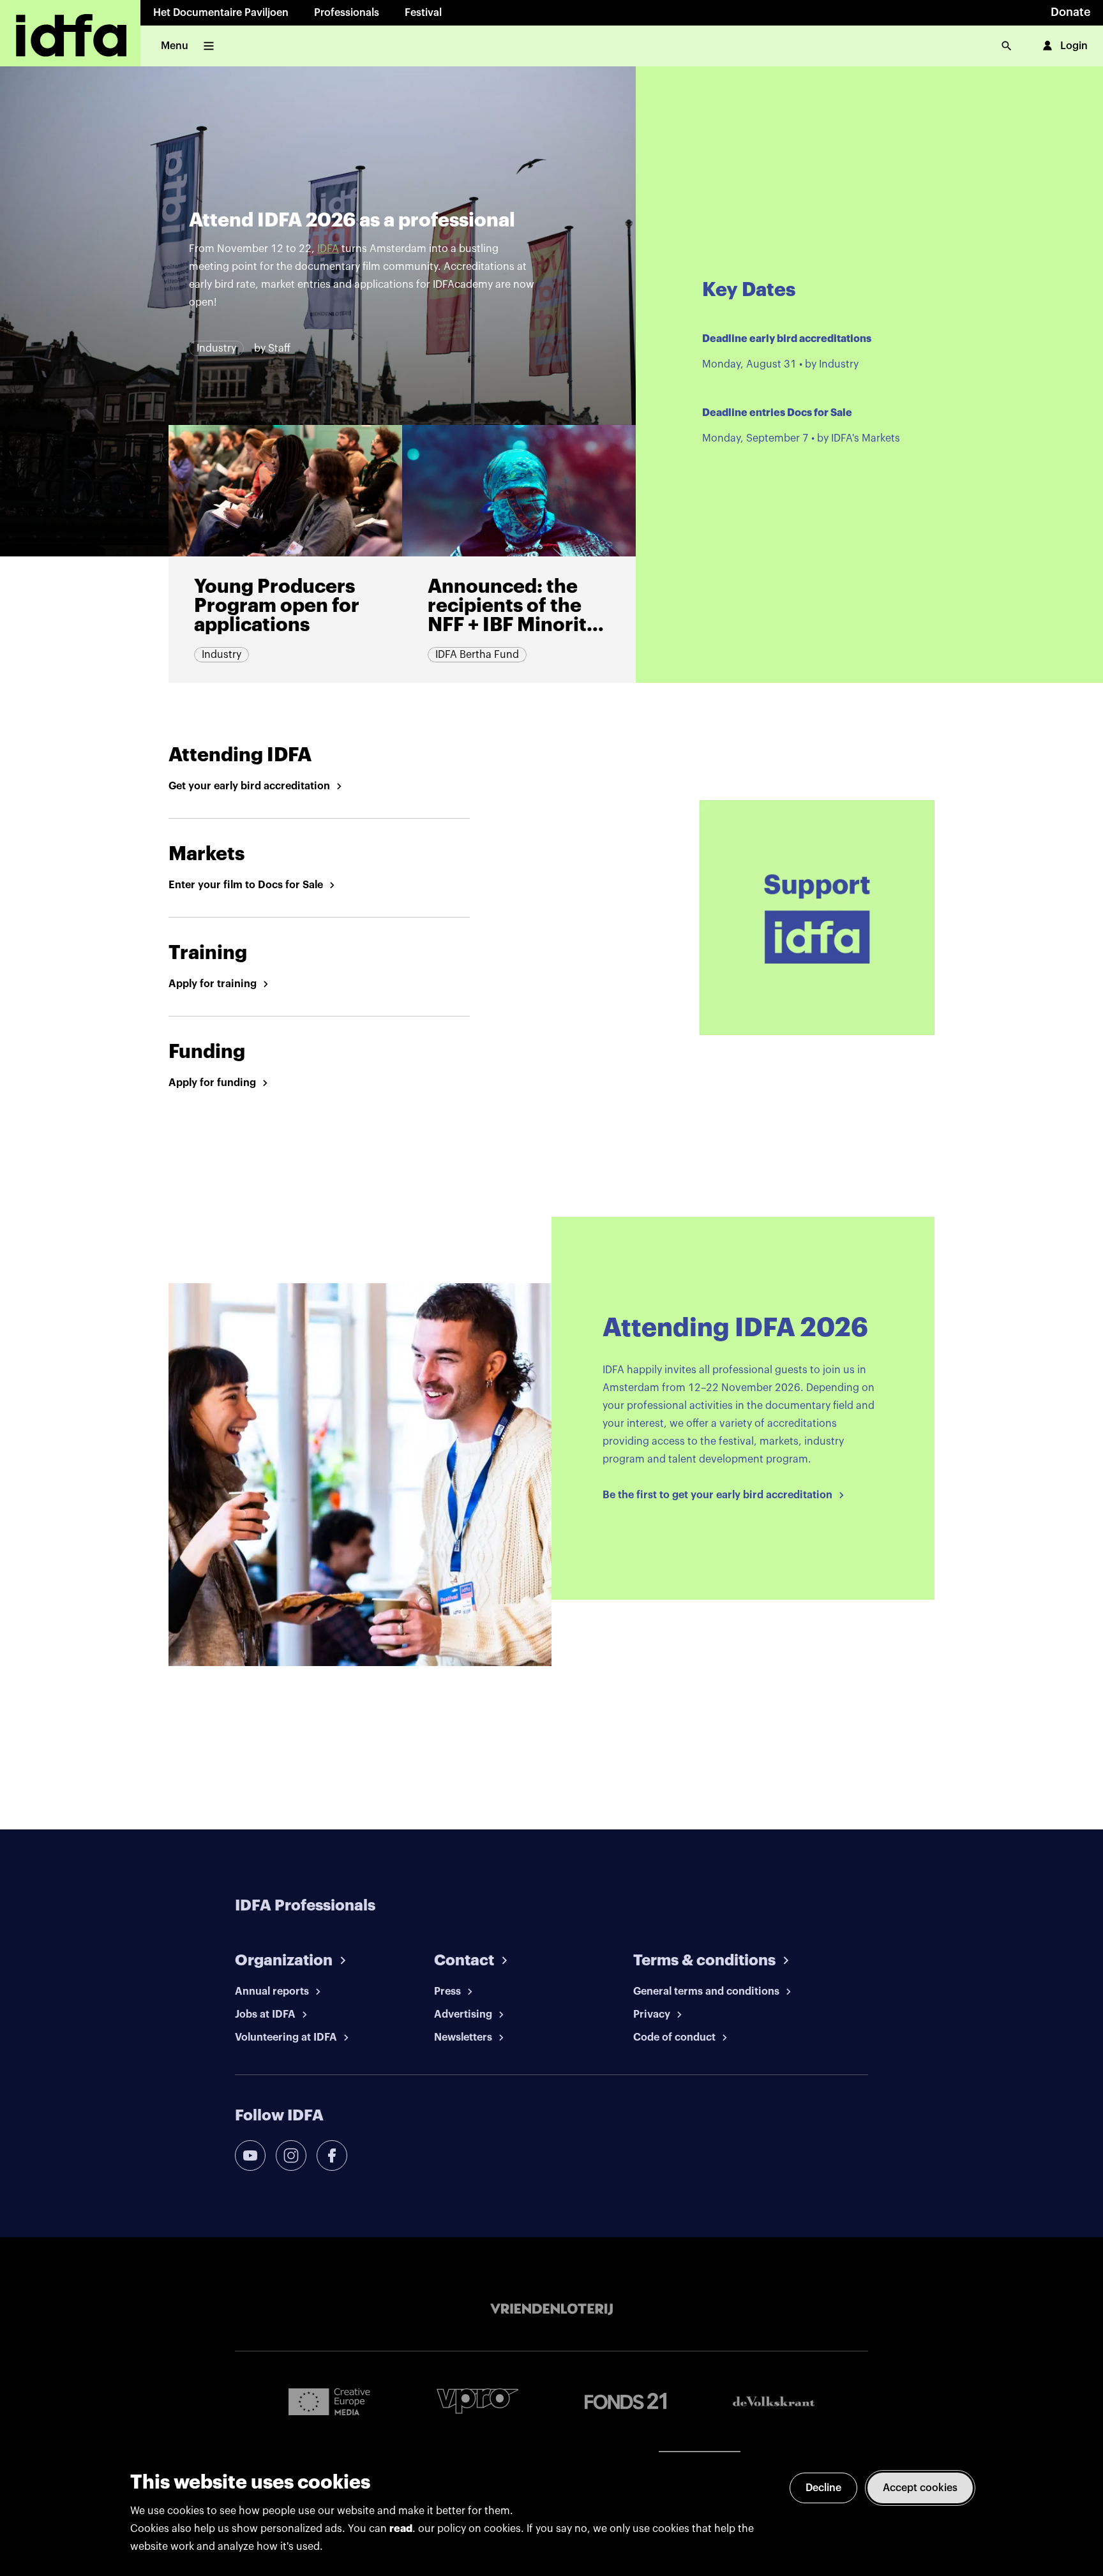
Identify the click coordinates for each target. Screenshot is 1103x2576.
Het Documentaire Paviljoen (221, 13)
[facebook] (332, 2155)
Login (1074, 46)
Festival (423, 13)
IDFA (328, 249)
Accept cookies (920, 2488)
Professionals (347, 13)
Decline (823, 2488)
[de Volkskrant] (774, 2401)
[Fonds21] (626, 2401)
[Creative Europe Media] (329, 2401)
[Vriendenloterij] (551, 2309)
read (401, 2529)
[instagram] (291, 2155)
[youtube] (250, 2155)
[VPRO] (477, 2401)
